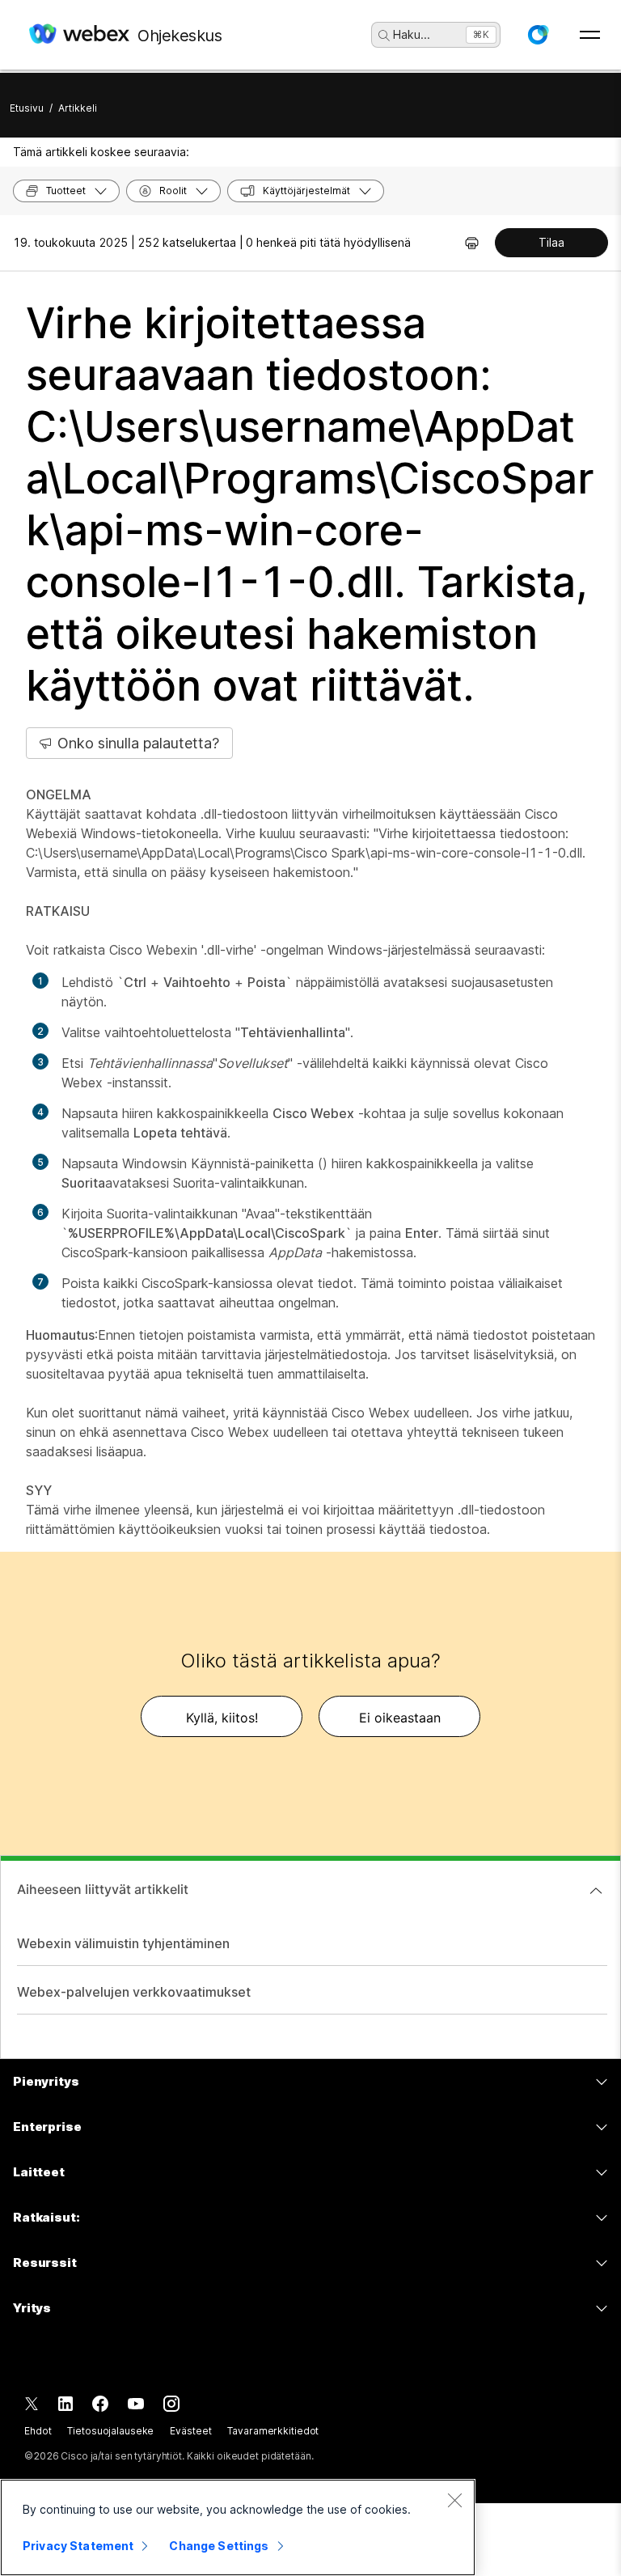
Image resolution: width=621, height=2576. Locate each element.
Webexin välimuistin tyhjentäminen (123, 1943)
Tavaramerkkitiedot (273, 2431)
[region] (238, 2527)
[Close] (454, 2500)
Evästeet (190, 2431)
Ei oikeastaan (400, 1718)
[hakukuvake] (384, 36)
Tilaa (551, 242)
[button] (538, 35)
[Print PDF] (472, 243)
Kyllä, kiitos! (222, 1718)
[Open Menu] (590, 35)
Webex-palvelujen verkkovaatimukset (134, 1992)
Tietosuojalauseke (110, 2431)
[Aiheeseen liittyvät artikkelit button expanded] (596, 1891)
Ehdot (38, 2431)
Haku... (412, 34)
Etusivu (27, 108)
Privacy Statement (78, 2546)
